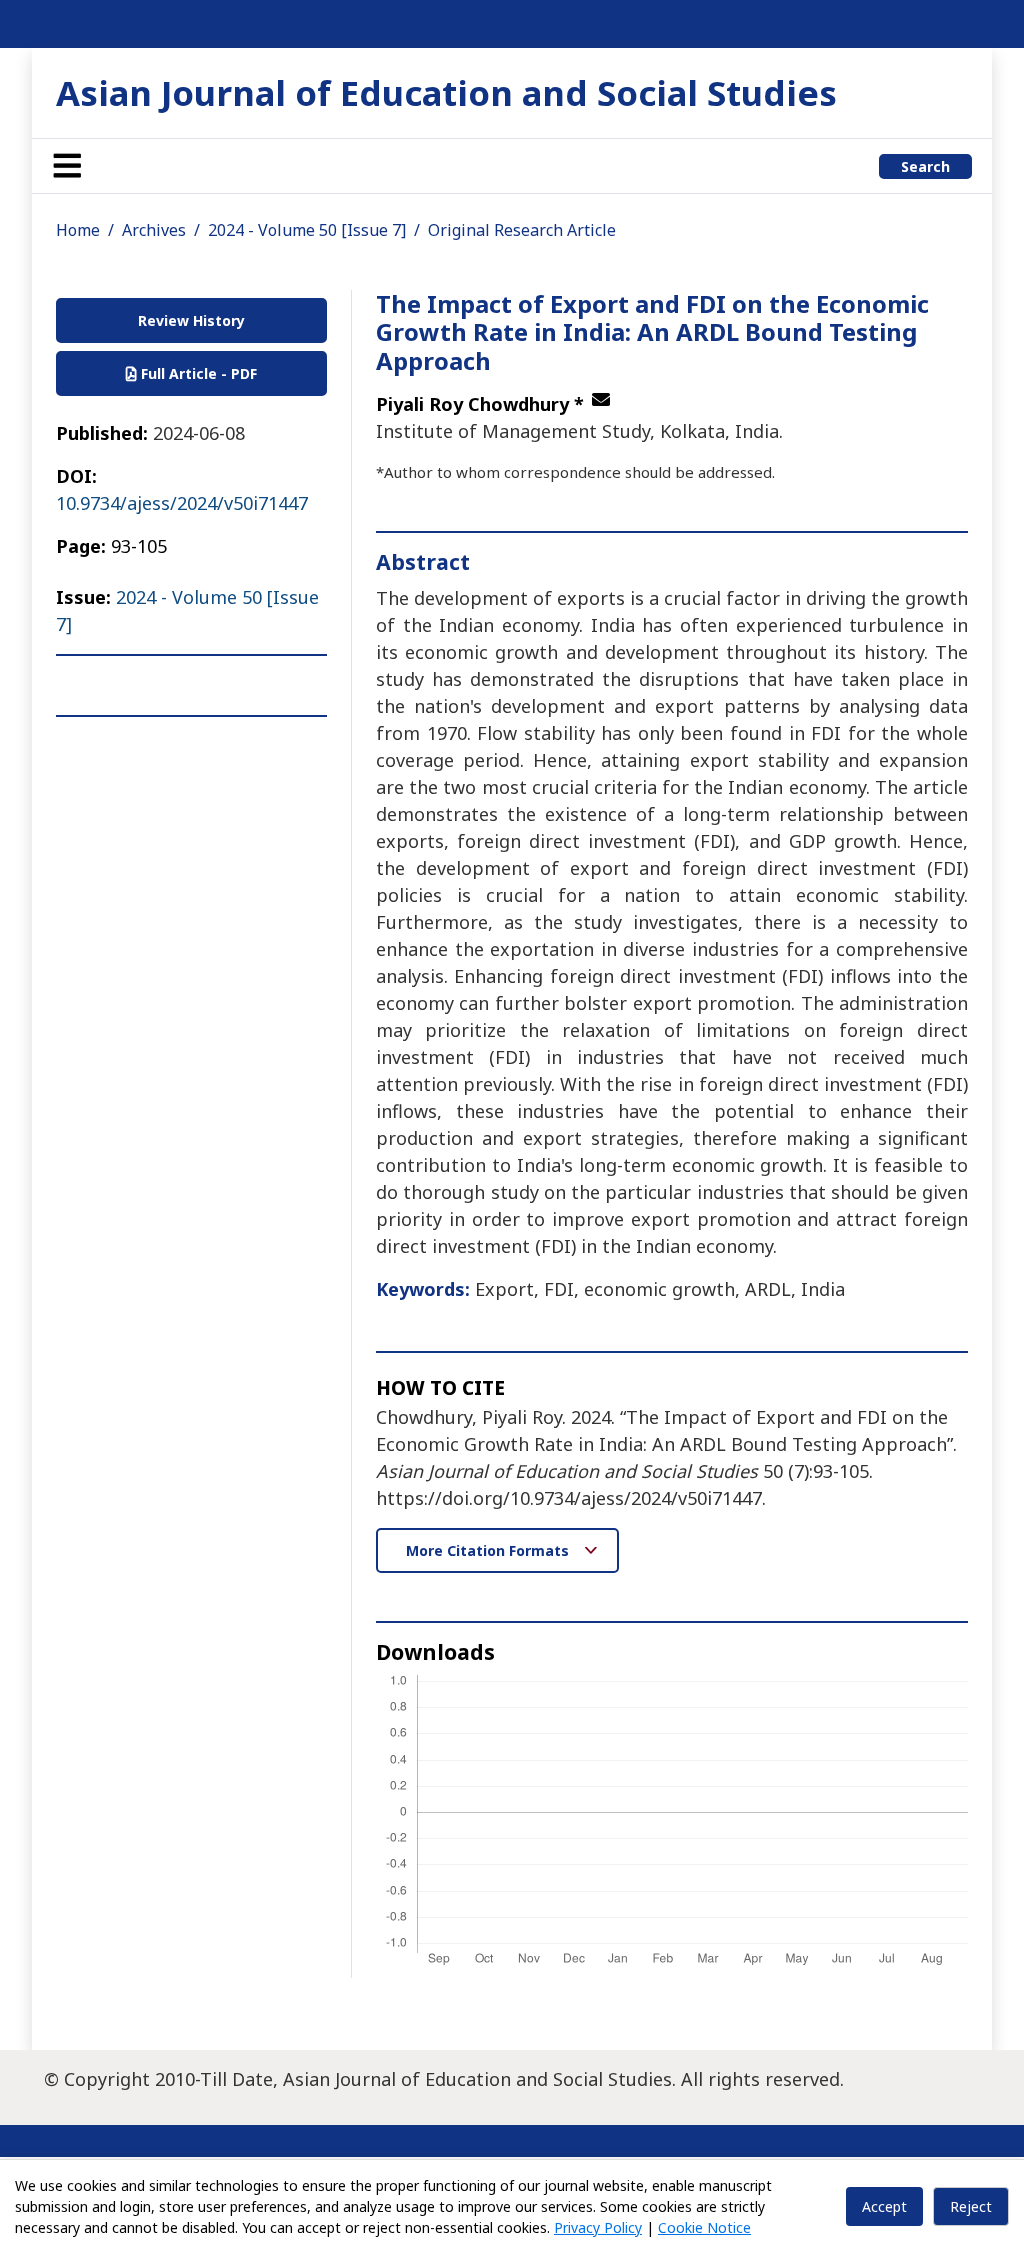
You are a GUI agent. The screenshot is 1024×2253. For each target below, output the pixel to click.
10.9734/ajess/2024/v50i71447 (182, 503)
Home (78, 230)
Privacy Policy (598, 2227)
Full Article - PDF (197, 373)
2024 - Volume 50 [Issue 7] (307, 230)
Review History (191, 320)
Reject (971, 2206)
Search (925, 166)
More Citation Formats (489, 1550)
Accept (884, 2206)
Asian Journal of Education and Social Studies (446, 92)
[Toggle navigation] (67, 166)
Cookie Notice (704, 2227)
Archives (154, 230)
